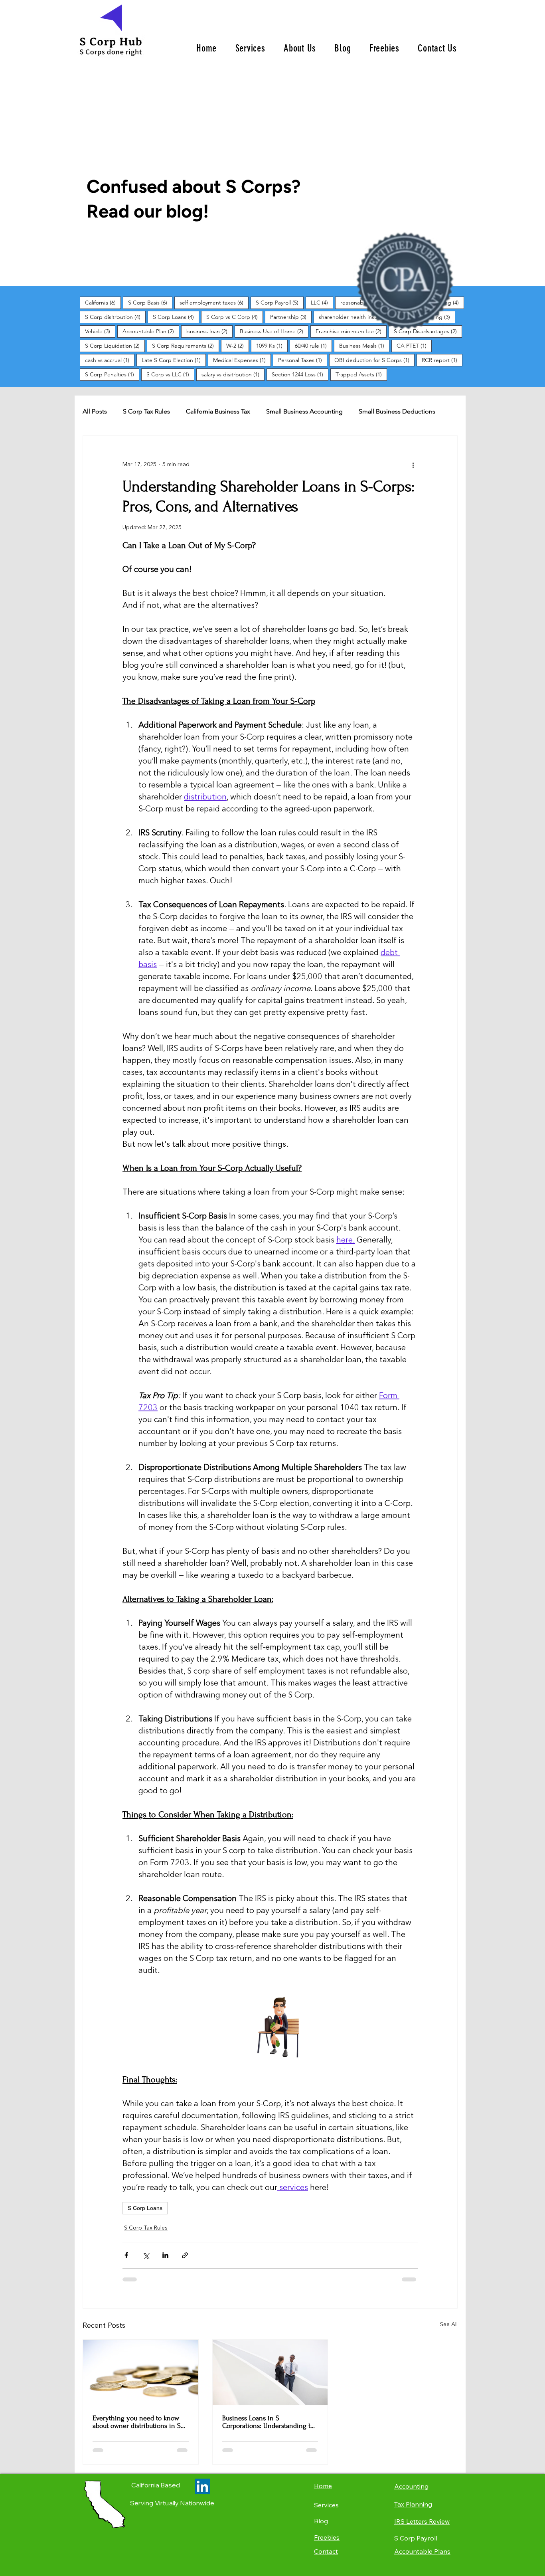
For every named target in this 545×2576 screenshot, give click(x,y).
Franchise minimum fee (351, 331)
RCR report (442, 360)
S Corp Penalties (112, 374)
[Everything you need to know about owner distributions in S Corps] (141, 2372)
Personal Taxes (303, 360)
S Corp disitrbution (115, 317)
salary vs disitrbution (233, 374)
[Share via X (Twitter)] (146, 2255)
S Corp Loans (176, 317)
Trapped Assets (361, 374)
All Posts (95, 411)
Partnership (291, 317)
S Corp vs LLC (170, 374)
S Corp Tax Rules (146, 411)
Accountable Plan (151, 331)
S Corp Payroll (280, 302)
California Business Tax (218, 411)
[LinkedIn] (202, 2486)
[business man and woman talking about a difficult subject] (270, 2372)
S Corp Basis (150, 302)
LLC (322, 302)
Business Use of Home (274, 331)
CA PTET (414, 345)
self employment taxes (214, 302)
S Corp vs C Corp (235, 317)
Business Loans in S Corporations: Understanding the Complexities (270, 2422)
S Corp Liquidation (115, 345)
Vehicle (100, 331)
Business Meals (364, 345)
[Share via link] (185, 2255)
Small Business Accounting (304, 411)
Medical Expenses (242, 360)
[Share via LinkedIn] (165, 2255)
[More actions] (413, 465)
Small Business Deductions (397, 411)
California (103, 302)
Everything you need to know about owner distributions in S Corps (137, 2422)
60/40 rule (313, 345)
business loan (209, 331)
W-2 (238, 345)
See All (449, 2325)
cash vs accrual (110, 360)
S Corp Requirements (186, 345)
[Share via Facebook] (126, 2255)
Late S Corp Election (174, 360)
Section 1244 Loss (300, 374)
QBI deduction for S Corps (374, 360)
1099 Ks (272, 345)
